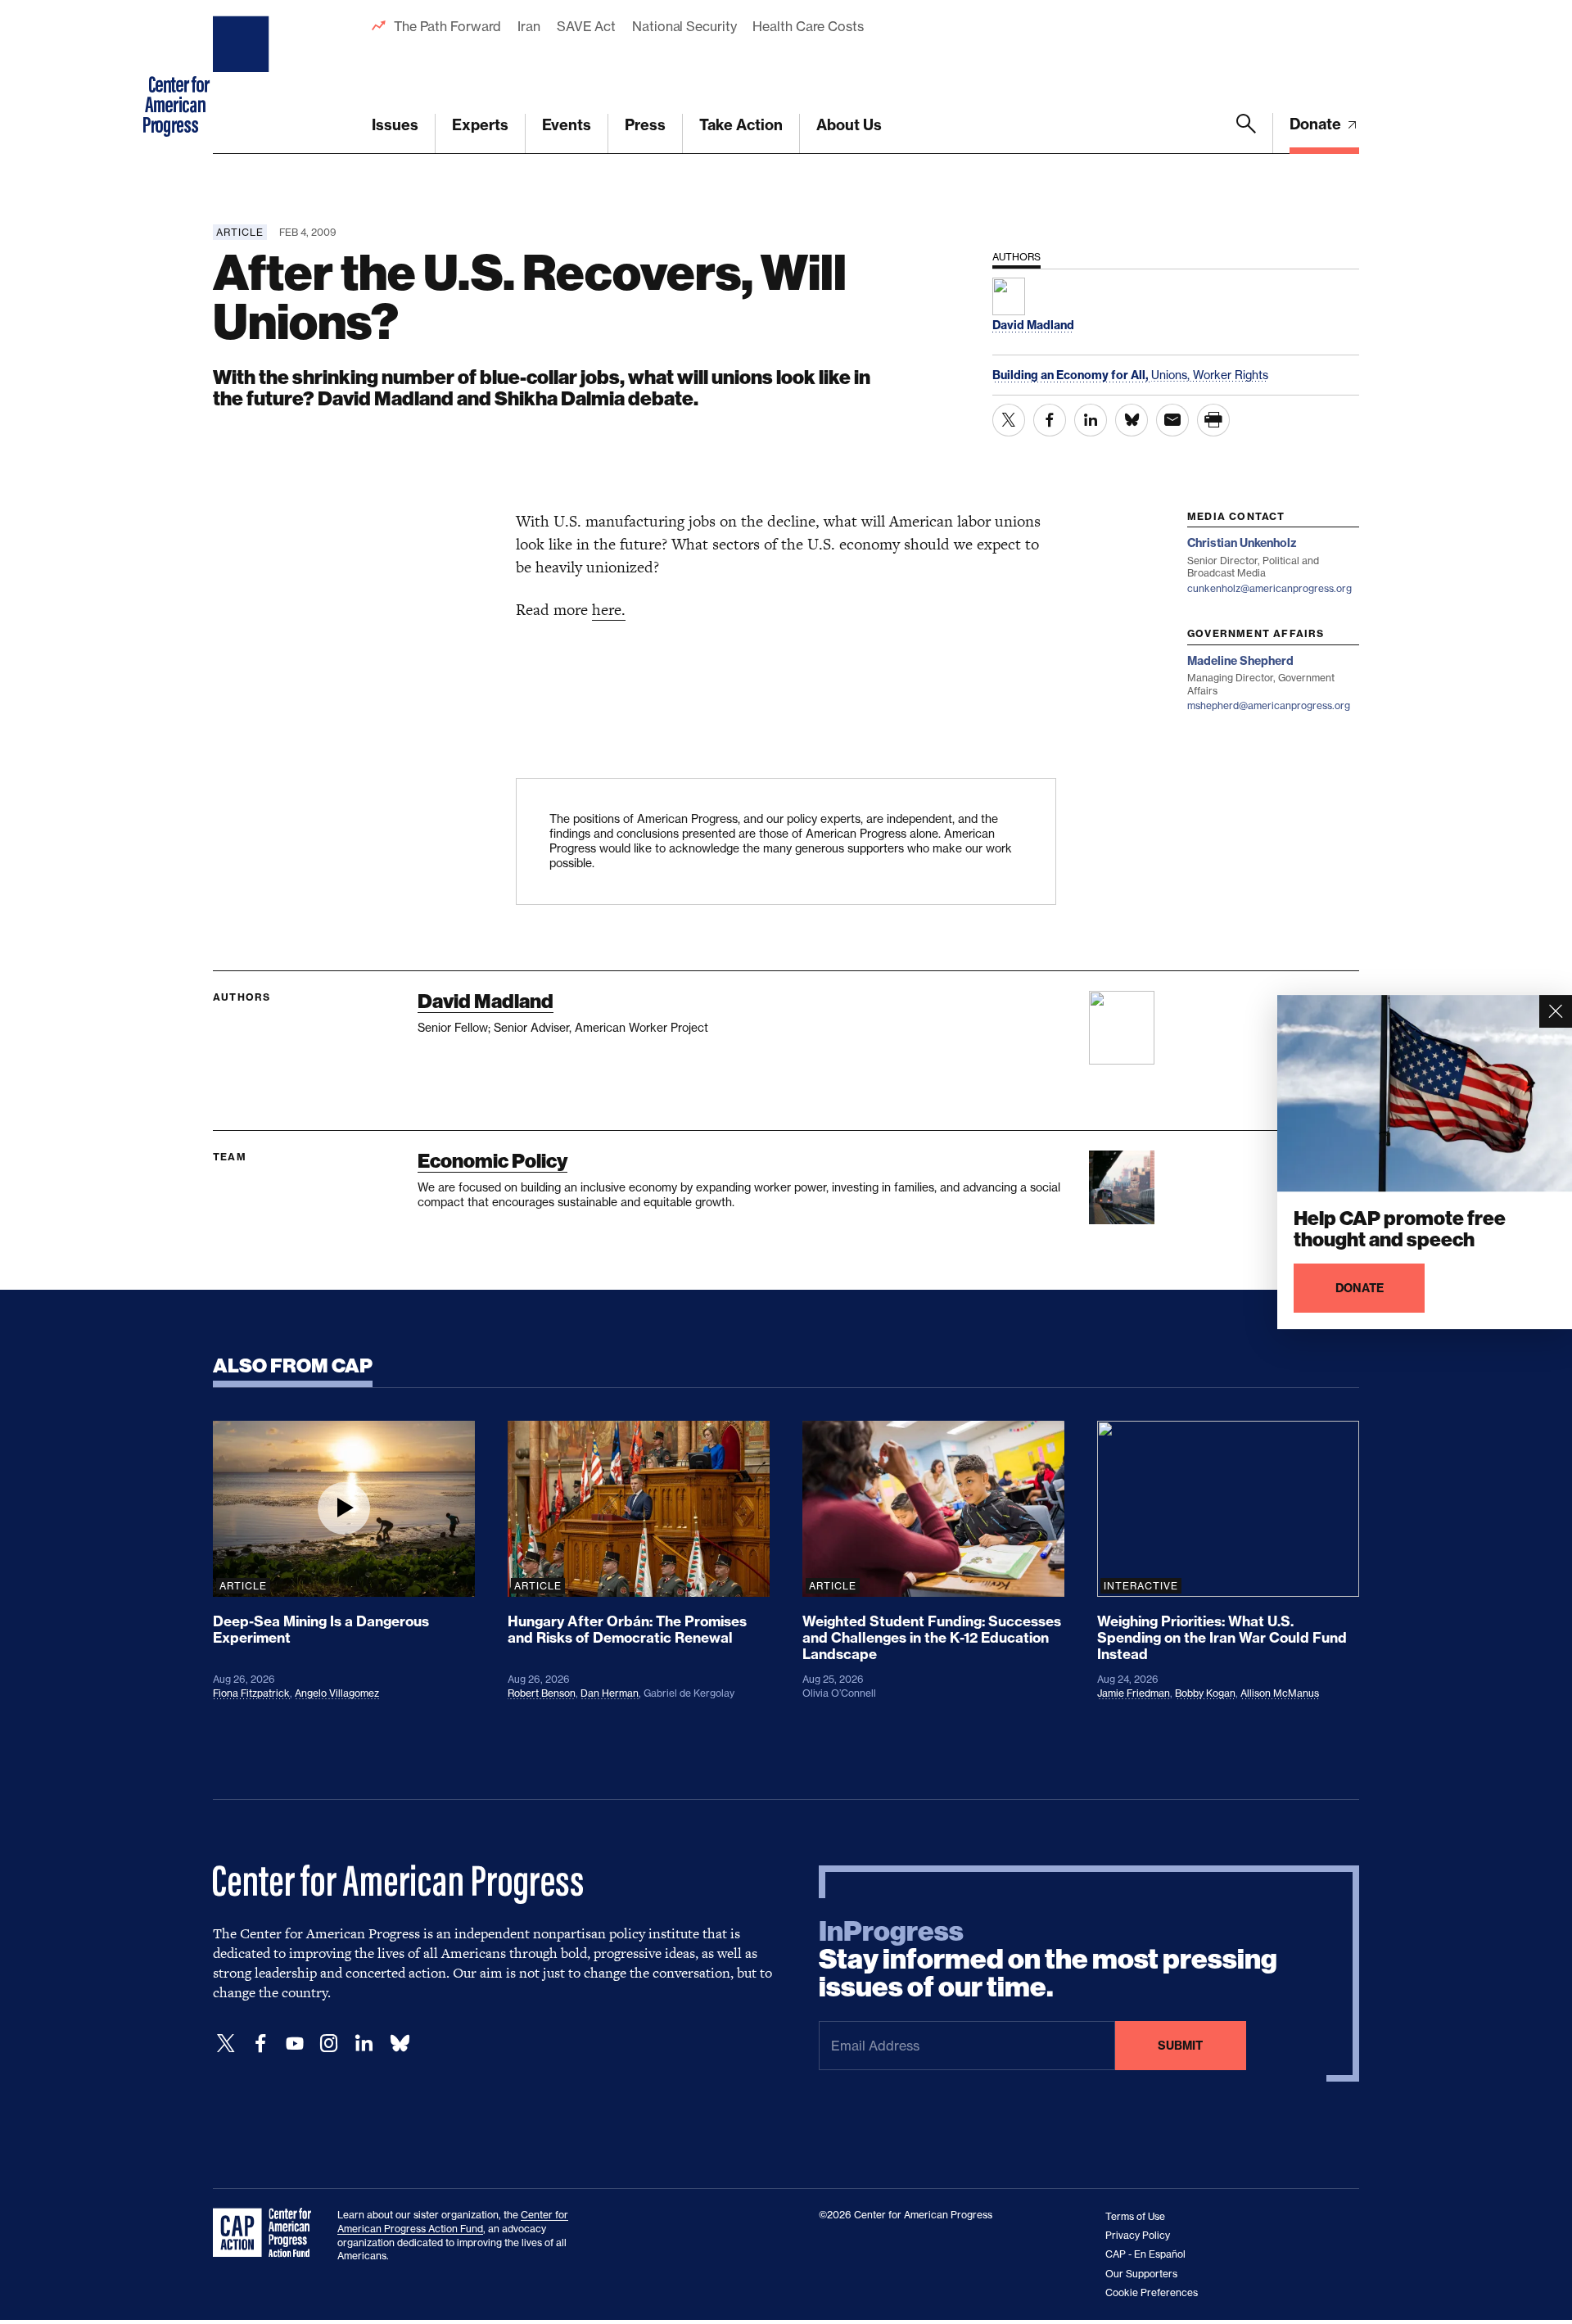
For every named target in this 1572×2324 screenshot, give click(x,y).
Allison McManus (1280, 1693)
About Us (849, 125)
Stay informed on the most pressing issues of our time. (1048, 1960)
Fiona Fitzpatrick (251, 1693)
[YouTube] (295, 2044)
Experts (480, 125)
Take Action (741, 125)
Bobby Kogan (1205, 1693)
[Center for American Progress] (243, 77)
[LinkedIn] (364, 2044)
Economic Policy (492, 1161)
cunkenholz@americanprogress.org (1269, 588)
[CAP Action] (267, 2233)
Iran (529, 26)
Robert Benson (542, 1693)
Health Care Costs (808, 26)
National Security (684, 26)
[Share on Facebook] (1050, 420)
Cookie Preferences (1152, 2292)
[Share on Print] (1213, 420)
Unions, (1172, 375)
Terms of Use (1135, 2216)
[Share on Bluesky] (1132, 420)
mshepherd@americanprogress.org (1269, 705)
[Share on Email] (1172, 420)
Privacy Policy (1138, 2235)
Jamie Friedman (1134, 1693)
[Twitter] (226, 2044)
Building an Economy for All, (1072, 375)
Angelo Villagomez (337, 1693)
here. (609, 610)
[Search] (1246, 133)
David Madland (486, 1001)
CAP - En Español (1145, 2254)
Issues (395, 125)
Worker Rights (1231, 375)
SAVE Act (586, 26)
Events (567, 125)
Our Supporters (1141, 2274)
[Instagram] (329, 2044)
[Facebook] (260, 2044)
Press (645, 125)
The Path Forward (447, 26)
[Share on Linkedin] (1091, 420)
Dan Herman (610, 1693)
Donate (1317, 124)
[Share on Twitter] (1009, 420)
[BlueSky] (400, 2044)
